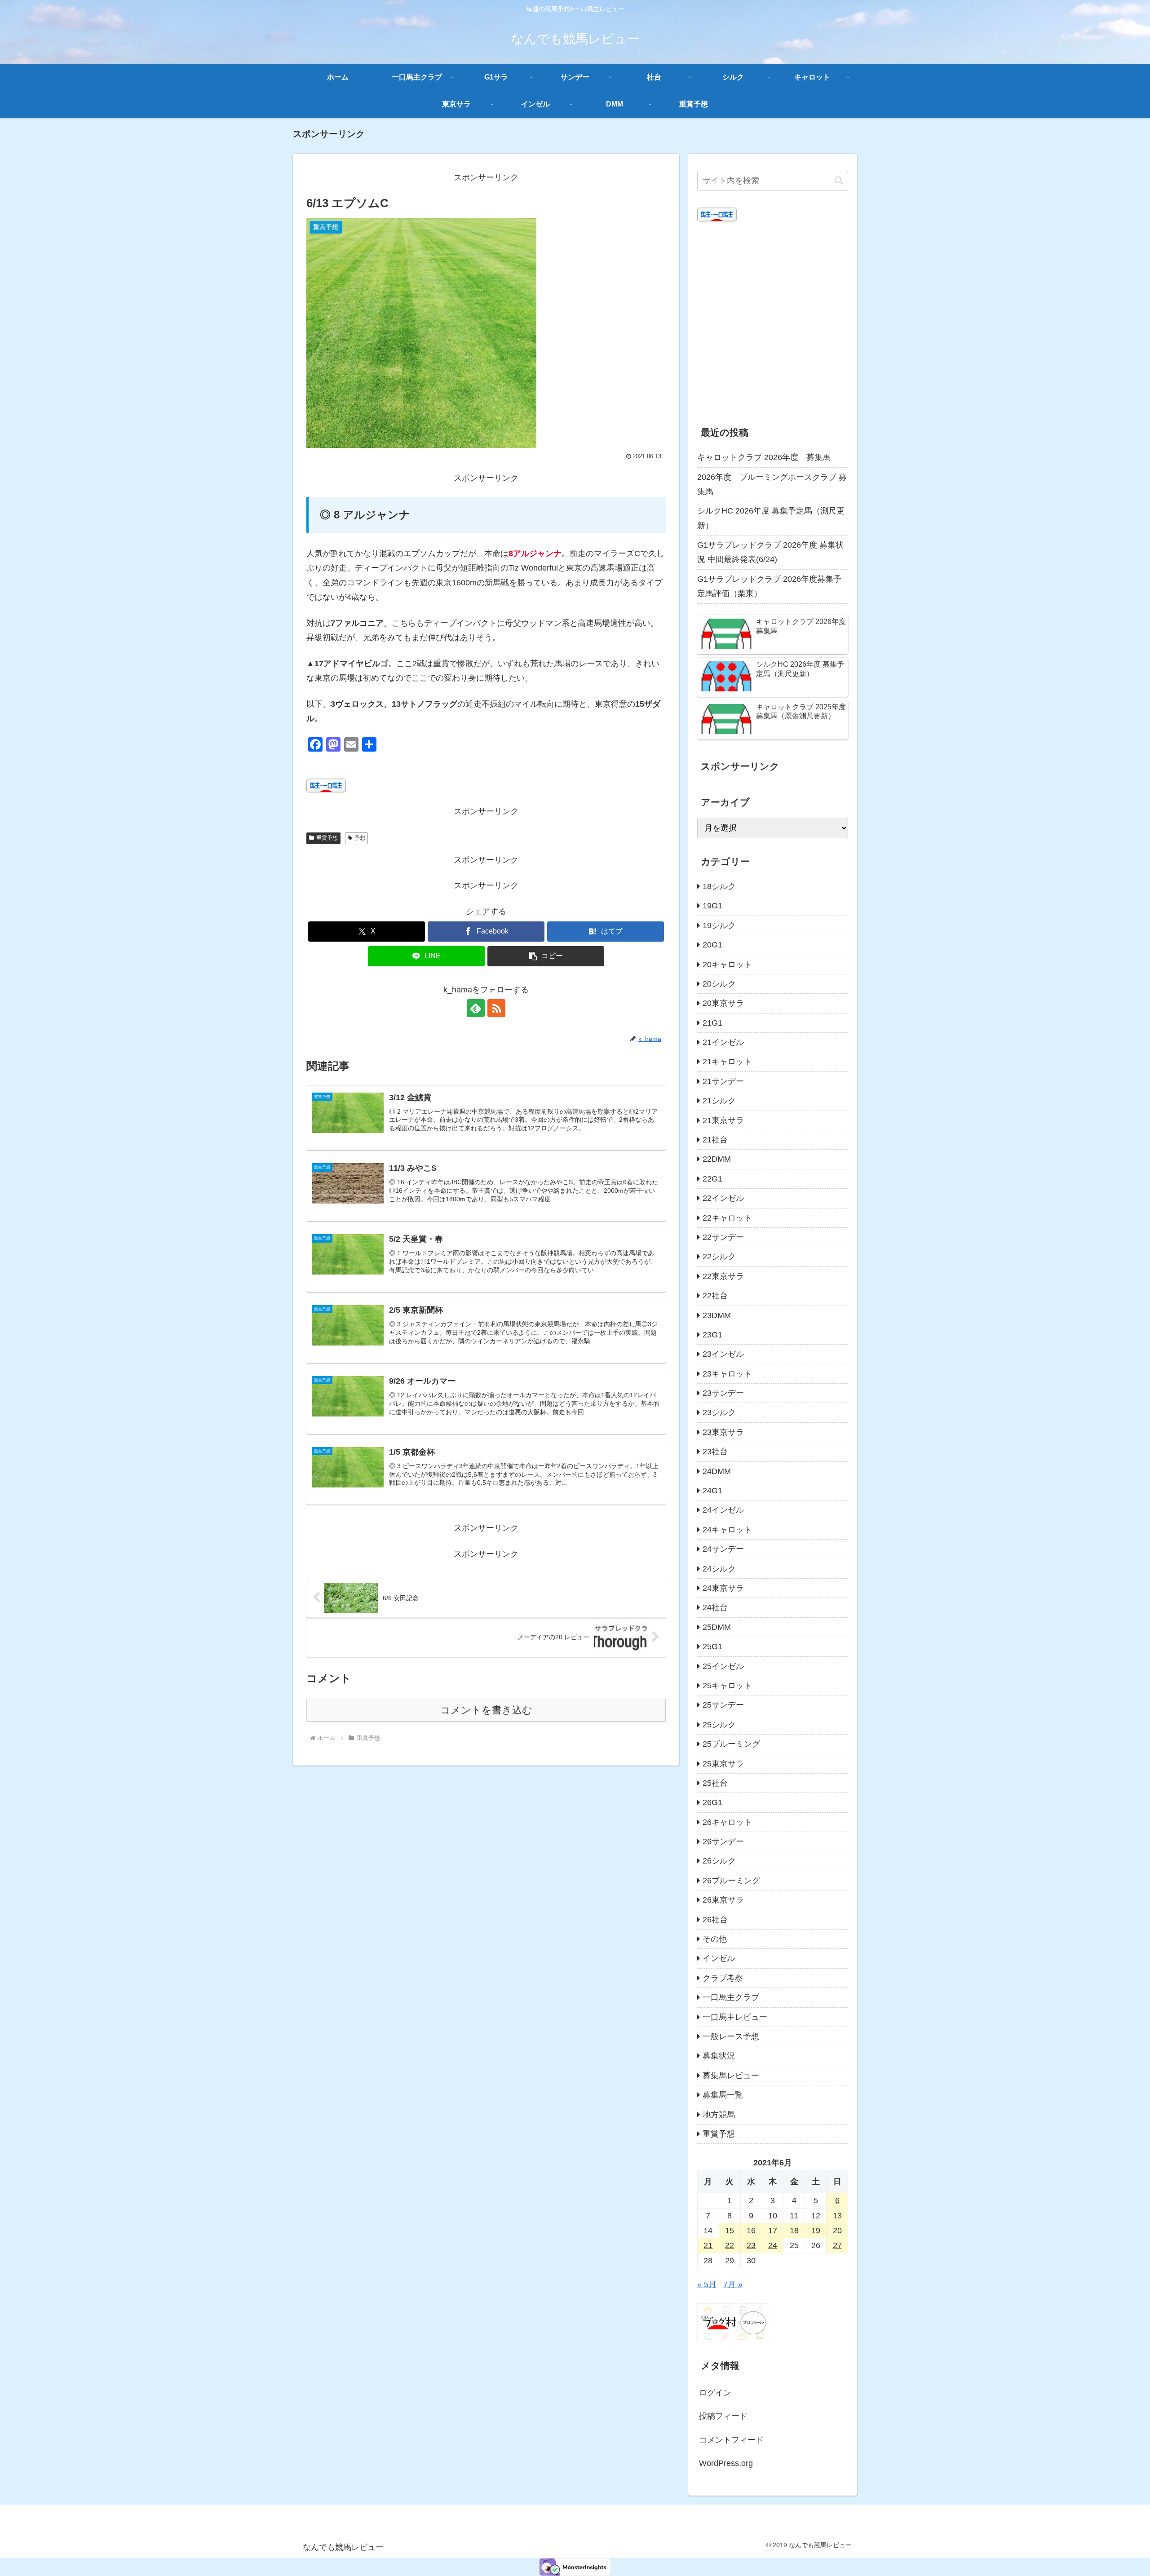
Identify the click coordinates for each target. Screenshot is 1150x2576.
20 (837, 2231)
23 (751, 2245)
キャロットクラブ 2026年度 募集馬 (764, 457)
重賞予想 (327, 838)
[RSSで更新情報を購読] (496, 1008)
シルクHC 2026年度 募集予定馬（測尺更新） (771, 518)
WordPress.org (726, 2463)
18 (794, 2231)
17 (773, 2231)
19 (816, 2231)
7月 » (733, 2284)
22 (730, 2245)
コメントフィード (731, 2440)
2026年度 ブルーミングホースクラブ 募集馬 (772, 484)
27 (837, 2245)
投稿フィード (723, 2416)
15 (730, 2231)
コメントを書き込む (486, 1710)
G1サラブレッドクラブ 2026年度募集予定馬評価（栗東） (769, 586)
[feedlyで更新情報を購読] (476, 1008)
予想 (360, 838)
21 (708, 2245)
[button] (546, 956)
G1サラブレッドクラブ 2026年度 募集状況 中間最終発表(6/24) (770, 552)
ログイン (715, 2393)
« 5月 (707, 2284)
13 (837, 2216)
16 (751, 2231)
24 (773, 2245)
